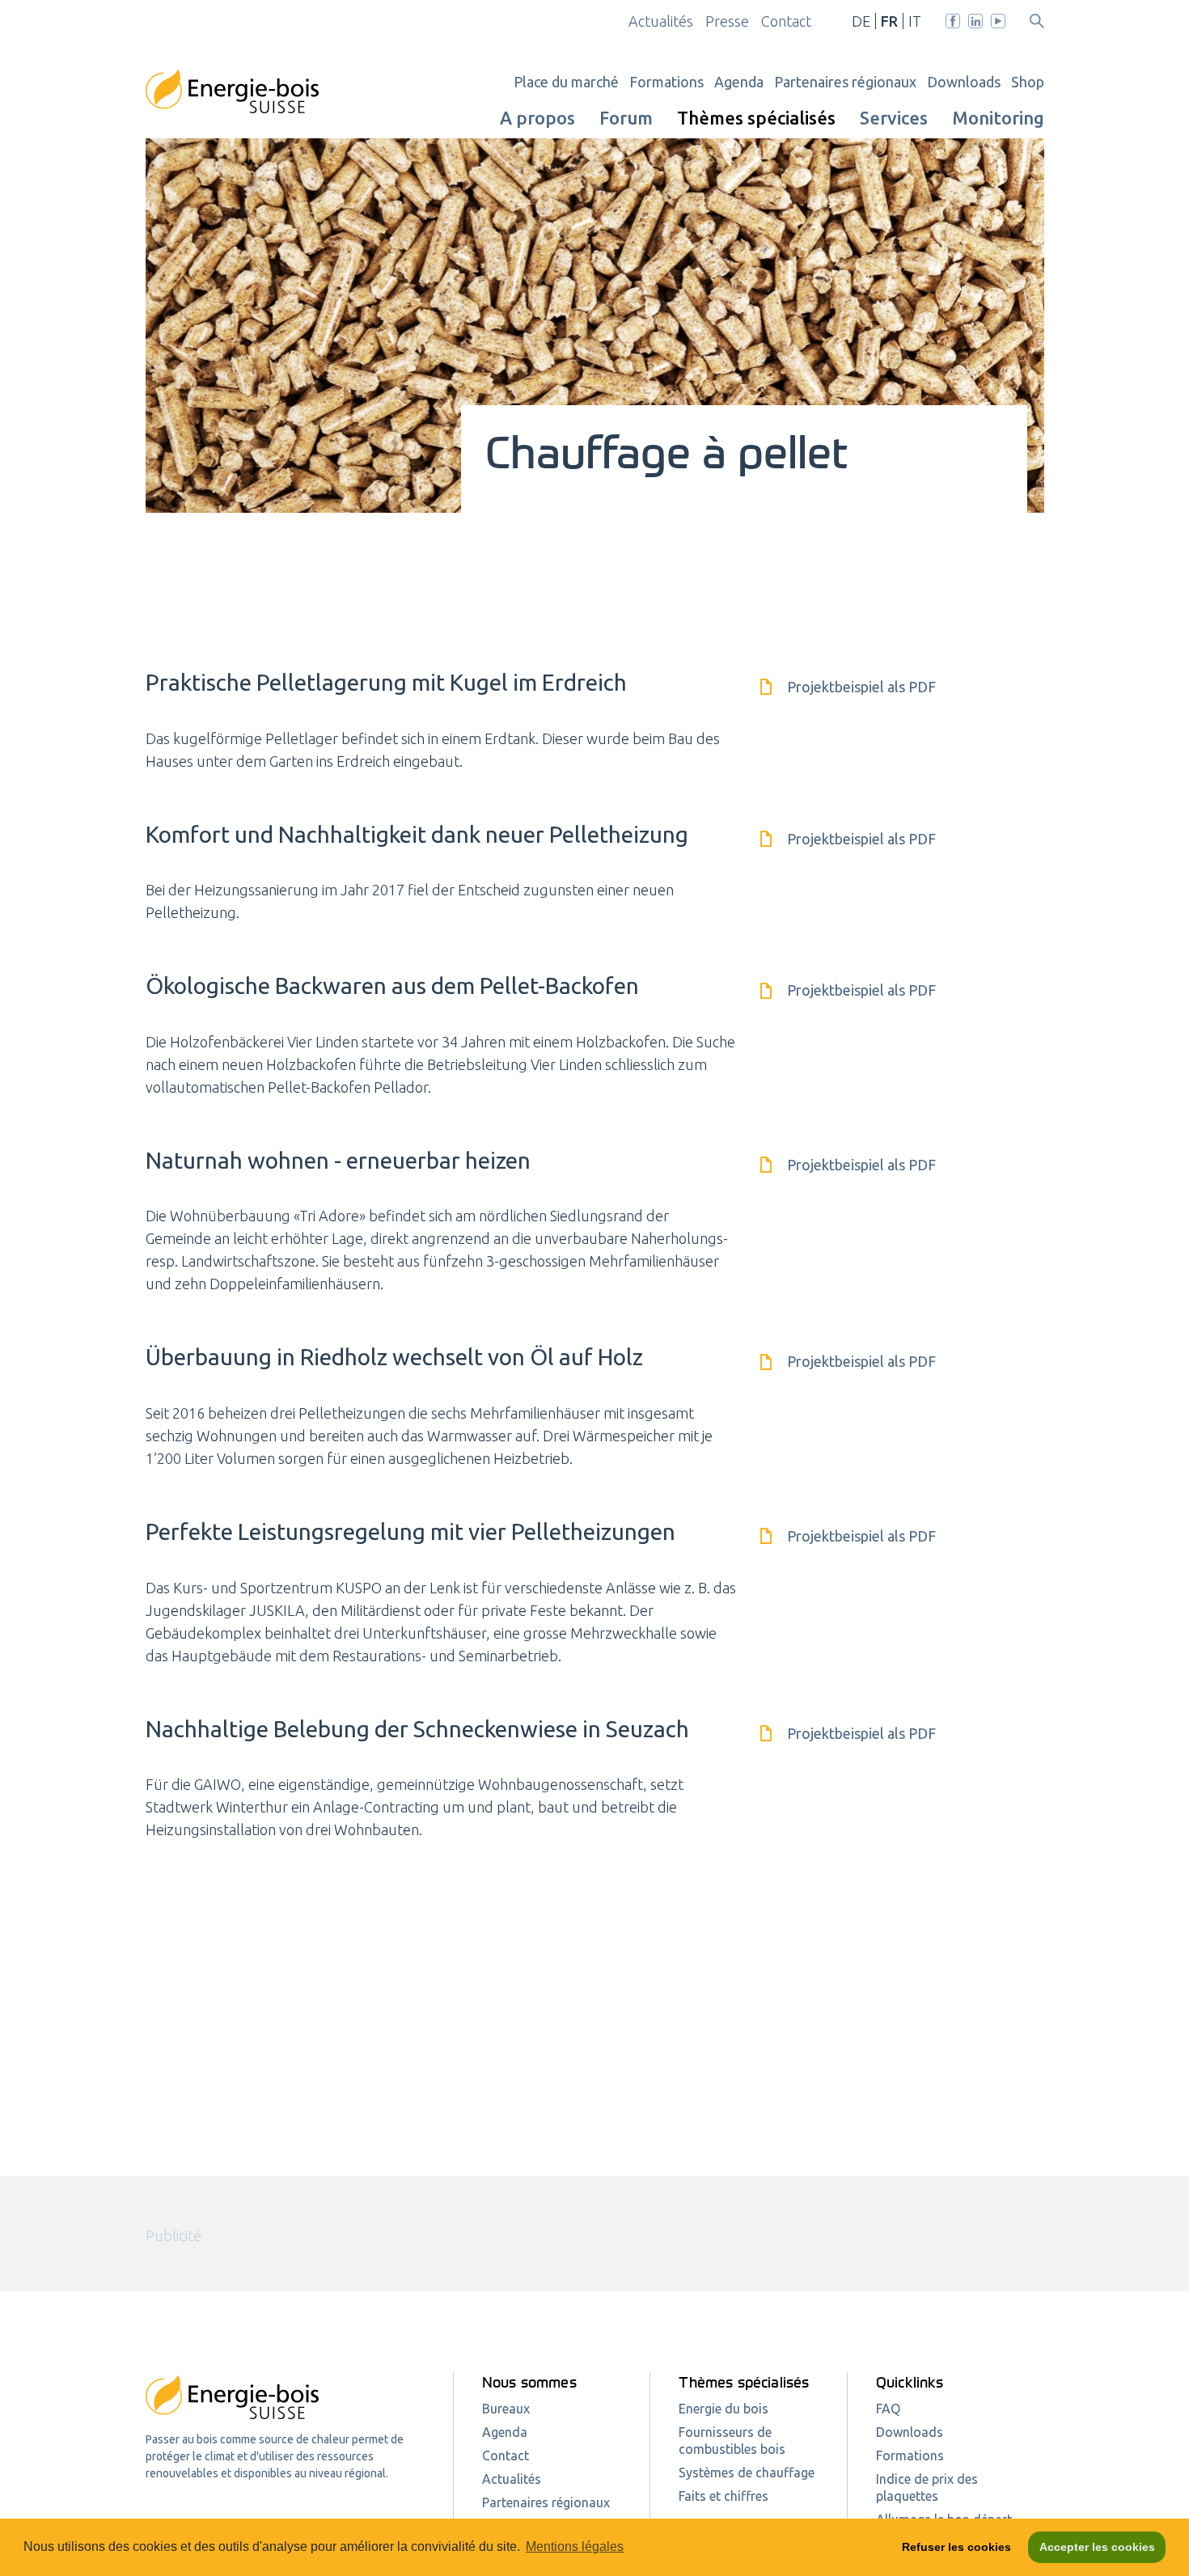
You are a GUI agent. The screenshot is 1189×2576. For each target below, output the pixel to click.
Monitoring (998, 118)
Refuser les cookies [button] (956, 2547)
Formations (666, 82)
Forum (626, 118)
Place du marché (566, 82)
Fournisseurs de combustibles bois (732, 2441)
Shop (1028, 82)
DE (861, 21)
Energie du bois (724, 2409)
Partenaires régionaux (845, 82)
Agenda (739, 82)
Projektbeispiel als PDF (860, 687)
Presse (727, 21)
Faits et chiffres (724, 2496)
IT (915, 21)
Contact (786, 21)
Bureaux (506, 2409)
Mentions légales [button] (575, 2546)
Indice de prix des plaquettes (927, 2487)
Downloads (964, 82)
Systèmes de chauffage (747, 2472)
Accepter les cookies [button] (1097, 2547)
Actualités (661, 21)
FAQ (888, 2409)
